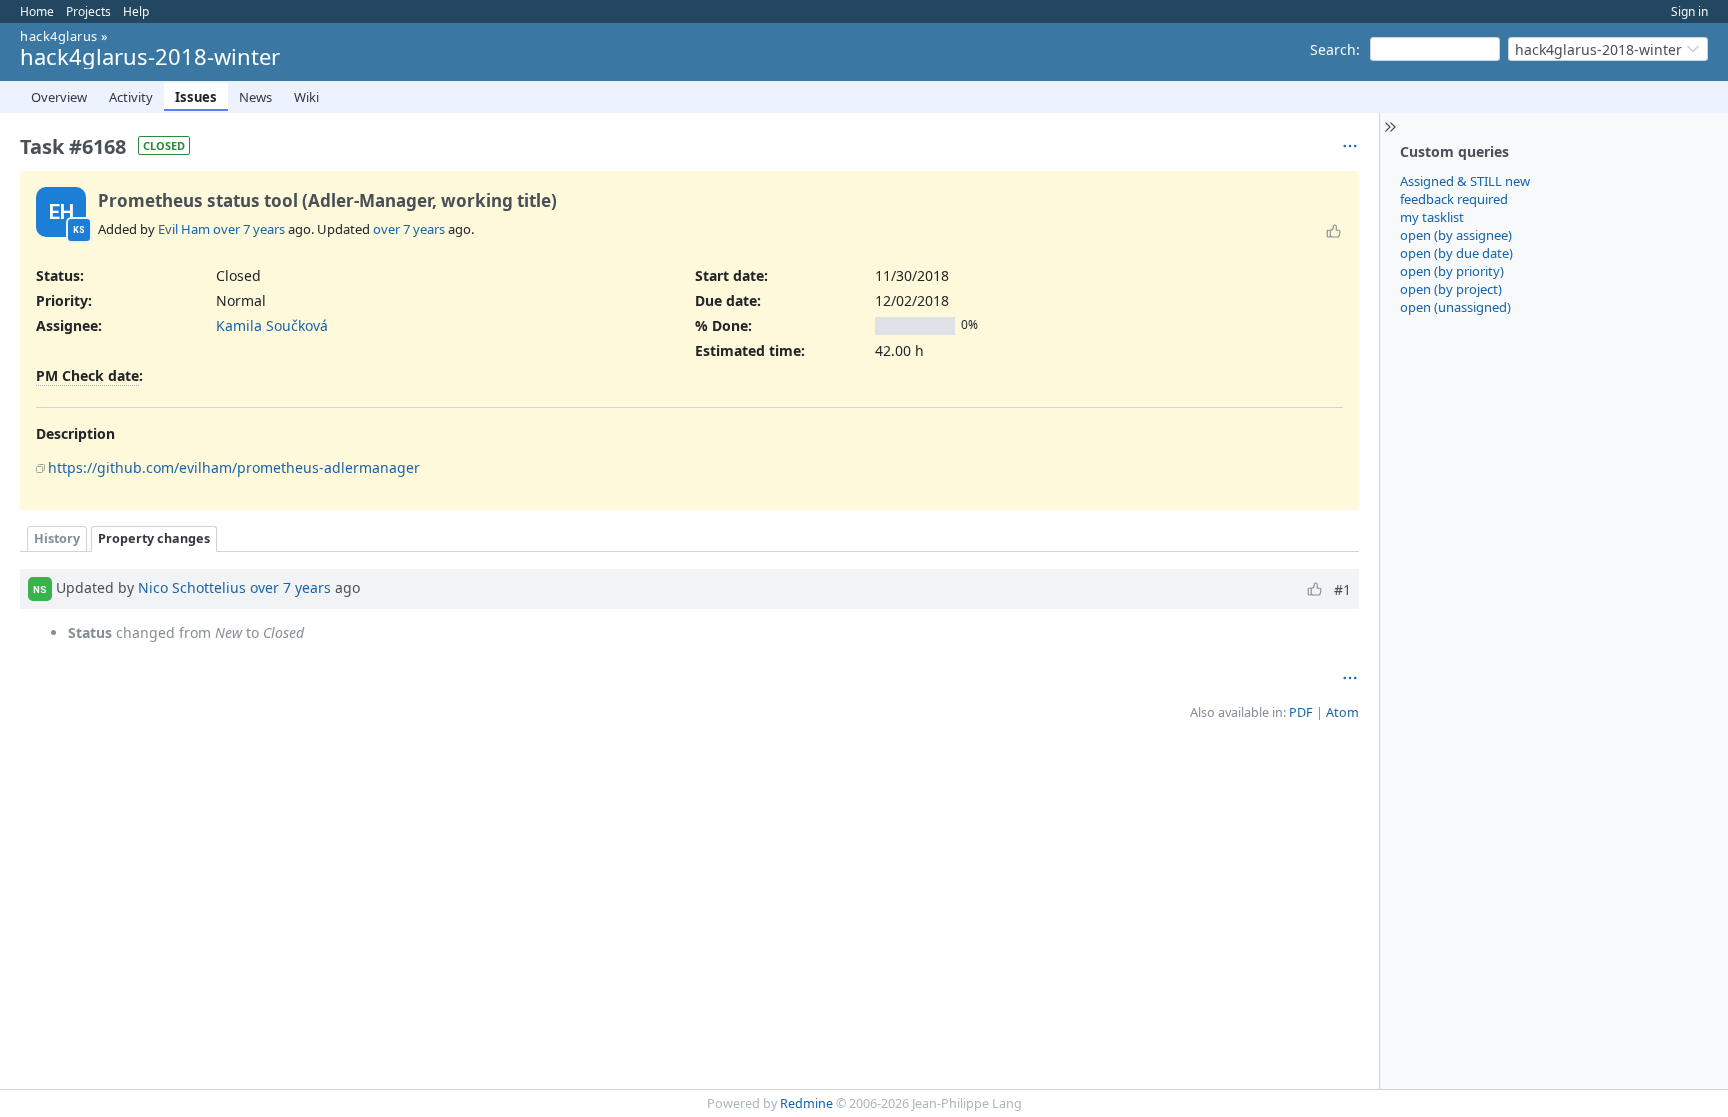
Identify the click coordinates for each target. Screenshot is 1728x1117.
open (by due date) (1456, 253)
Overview (59, 97)
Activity (131, 97)
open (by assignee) (1456, 235)
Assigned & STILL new (1465, 181)
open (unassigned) (1455, 307)
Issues (196, 97)
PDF (1301, 712)
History (57, 538)
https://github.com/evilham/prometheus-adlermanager (234, 467)
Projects (88, 11)
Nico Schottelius (192, 587)
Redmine (806, 1103)
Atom (1342, 712)
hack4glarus (59, 36)
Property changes (154, 538)
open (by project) (1451, 289)
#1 (1342, 589)
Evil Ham (184, 229)
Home (37, 11)
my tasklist (1432, 217)
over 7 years (249, 229)
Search (1333, 49)
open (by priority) (1452, 271)
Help (136, 11)
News (255, 97)
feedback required (1454, 199)
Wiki (306, 97)
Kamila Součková (272, 325)
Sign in (1689, 11)
